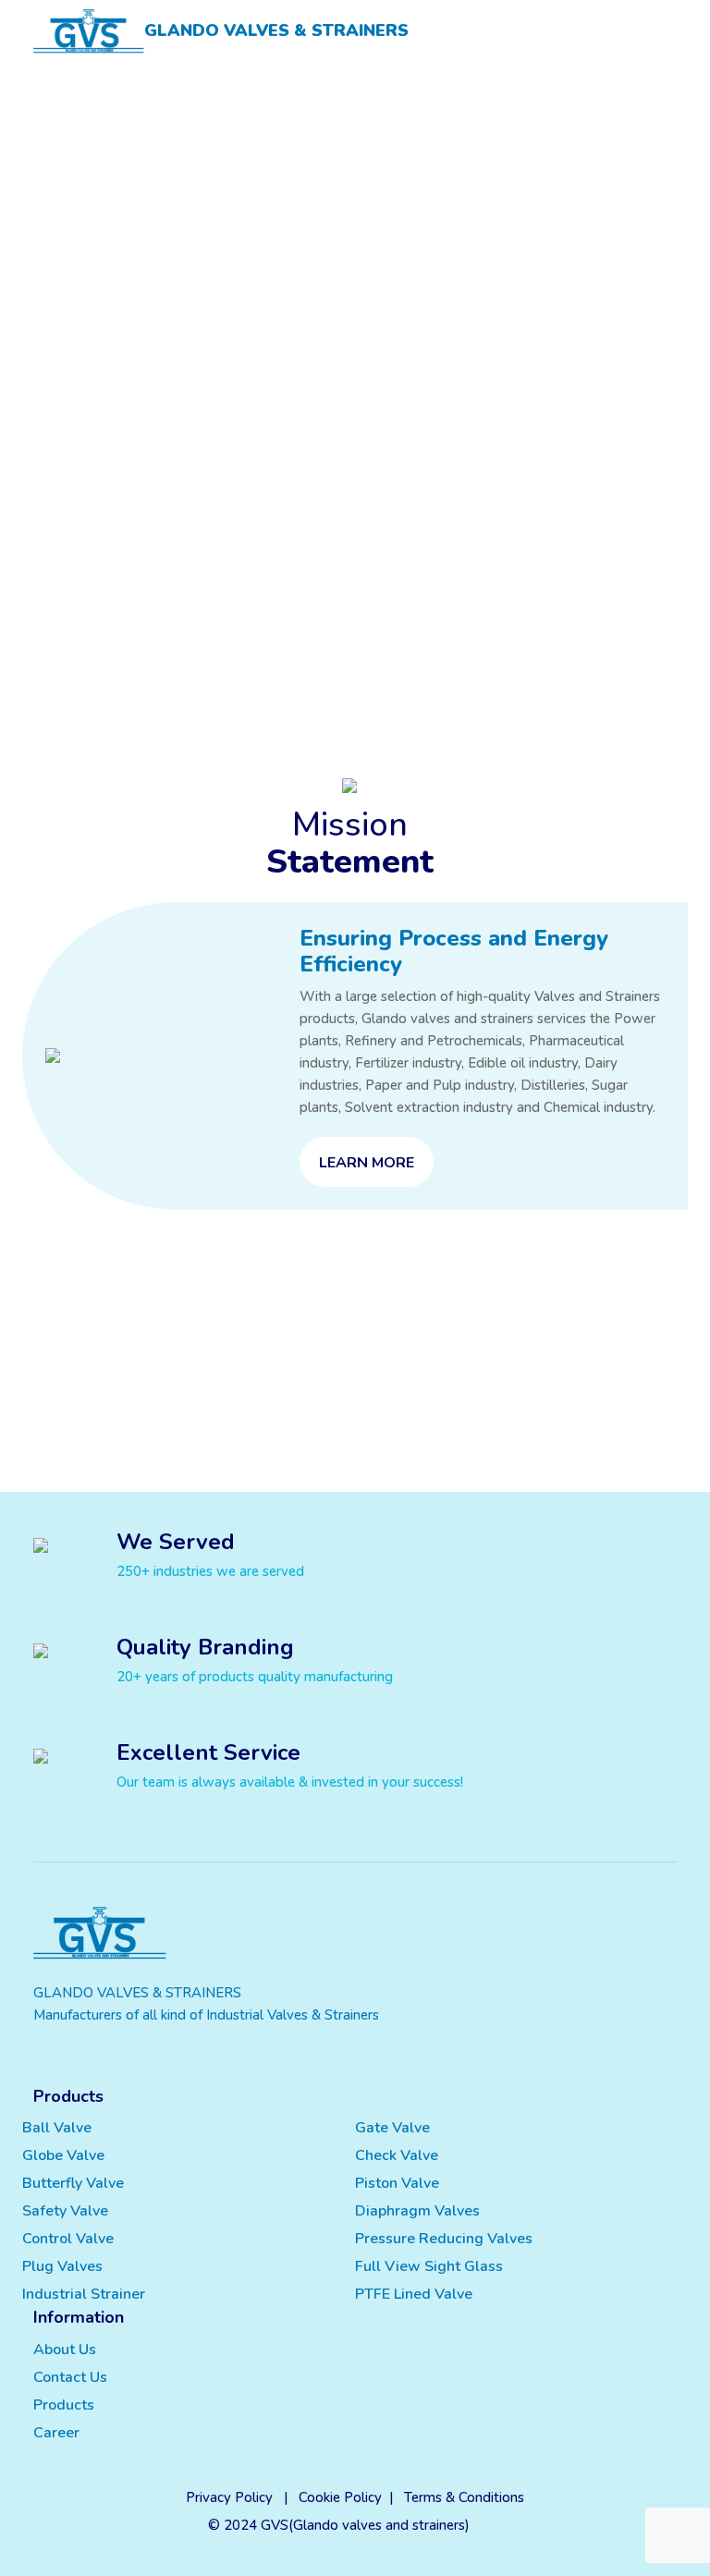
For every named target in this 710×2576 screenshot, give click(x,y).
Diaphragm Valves (417, 2211)
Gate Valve (392, 2128)
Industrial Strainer (84, 2294)
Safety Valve (65, 2211)
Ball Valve (57, 2128)
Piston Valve (397, 2183)
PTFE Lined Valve (414, 2294)
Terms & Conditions (464, 2497)
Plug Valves (62, 2266)
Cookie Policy (340, 2497)
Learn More (367, 1163)
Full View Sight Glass (429, 2266)
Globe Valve (63, 2155)
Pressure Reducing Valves (444, 2239)
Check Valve (397, 2155)
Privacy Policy (229, 2497)
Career (56, 2433)
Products (64, 2405)
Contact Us (70, 2377)
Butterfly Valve (73, 2183)
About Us (65, 2350)
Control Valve (68, 2239)
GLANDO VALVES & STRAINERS (276, 31)
